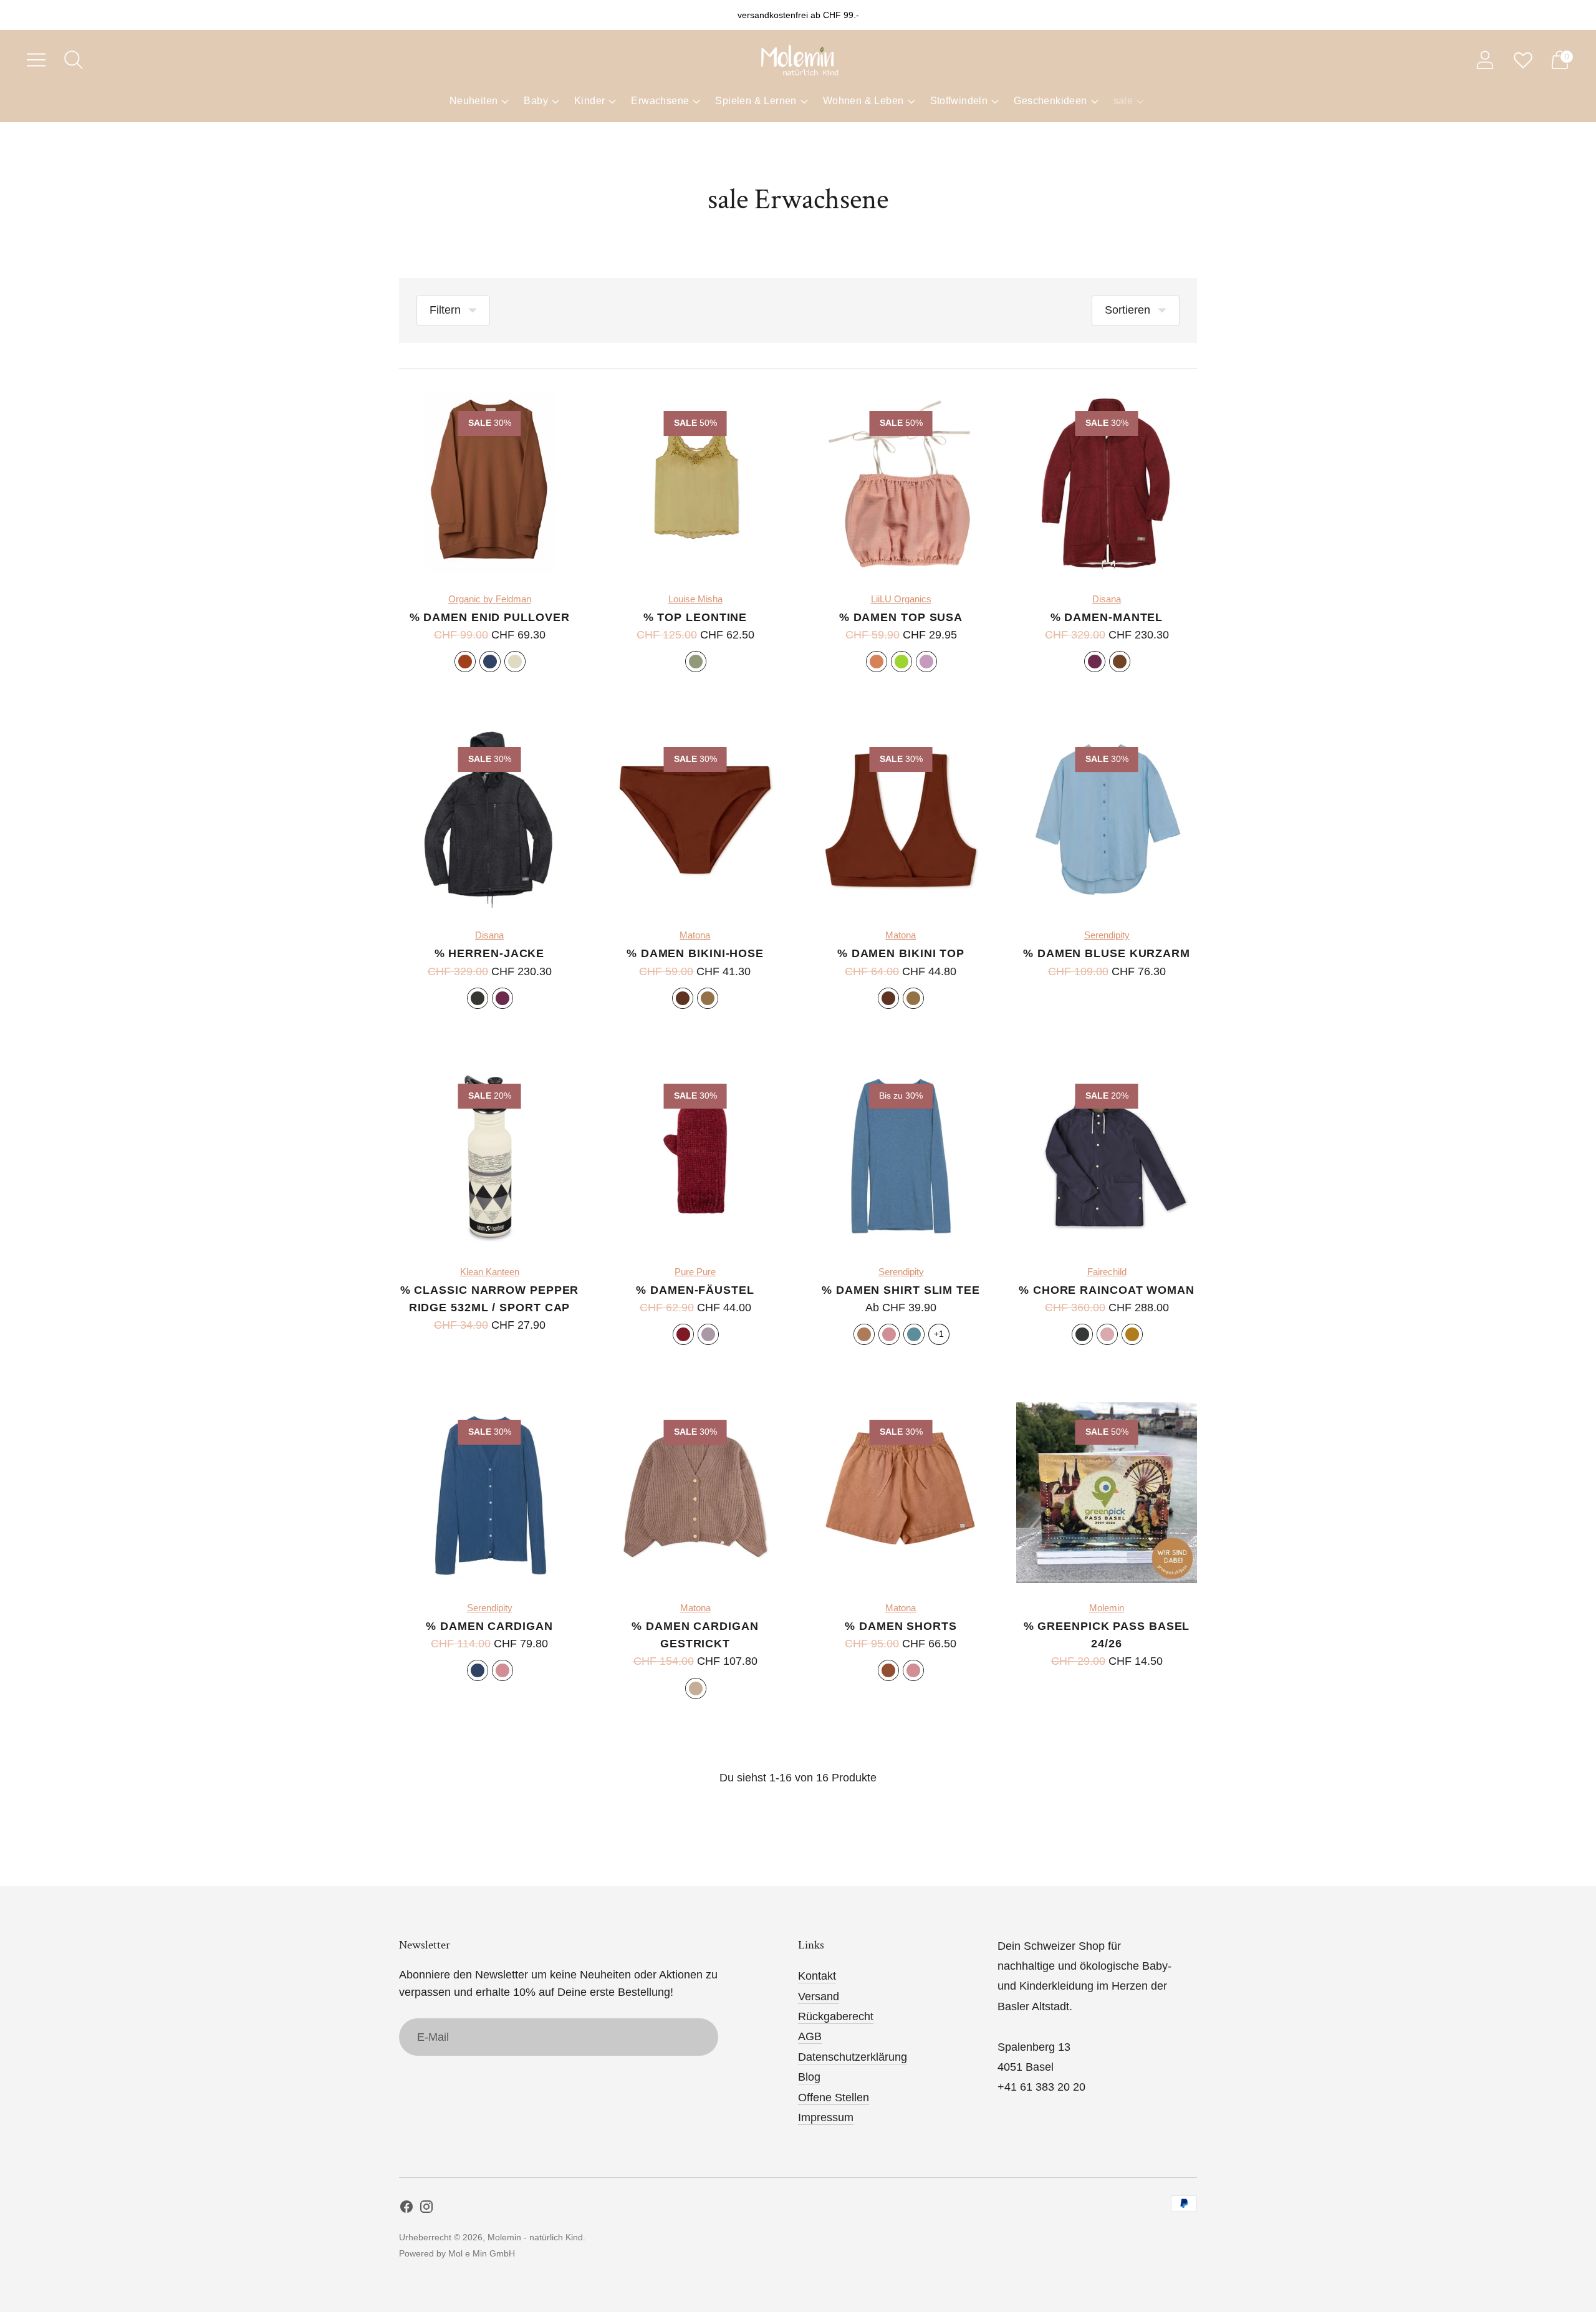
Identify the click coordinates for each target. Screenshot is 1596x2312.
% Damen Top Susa (901, 617)
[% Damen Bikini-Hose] (695, 820)
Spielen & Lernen (756, 101)
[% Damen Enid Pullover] (489, 484)
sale (1123, 101)
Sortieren (1127, 310)
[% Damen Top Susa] (901, 484)
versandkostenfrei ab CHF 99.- (798, 15)
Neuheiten (474, 101)
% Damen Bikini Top (901, 953)
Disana (1107, 599)
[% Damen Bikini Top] (901, 820)
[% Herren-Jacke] (489, 820)
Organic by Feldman (490, 599)
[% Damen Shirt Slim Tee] (901, 1157)
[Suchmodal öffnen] (74, 60)
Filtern (445, 310)
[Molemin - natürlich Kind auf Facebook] (406, 2209)
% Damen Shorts (901, 1626)
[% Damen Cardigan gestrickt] (695, 1493)
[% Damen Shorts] (901, 1493)
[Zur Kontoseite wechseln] (1485, 60)
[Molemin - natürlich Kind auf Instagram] (426, 2209)
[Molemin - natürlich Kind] (798, 60)
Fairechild (1107, 1272)
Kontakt (817, 1976)
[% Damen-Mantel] (1107, 484)
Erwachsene (660, 101)
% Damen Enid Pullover (490, 617)
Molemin (1107, 1608)
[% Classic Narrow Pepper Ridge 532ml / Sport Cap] (489, 1157)
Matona (695, 935)
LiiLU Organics (901, 599)
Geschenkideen (1050, 101)
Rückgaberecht (836, 2016)
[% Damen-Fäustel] (695, 1157)
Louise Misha (695, 599)
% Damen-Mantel (1107, 617)
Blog (809, 2077)
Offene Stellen (834, 2098)
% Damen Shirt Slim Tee (901, 1290)
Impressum (826, 2117)
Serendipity (1107, 935)
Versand (819, 1997)
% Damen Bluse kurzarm (1107, 953)
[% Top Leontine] (695, 484)
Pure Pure (695, 1272)
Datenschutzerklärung (853, 2057)
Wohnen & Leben (863, 101)
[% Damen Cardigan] (489, 1493)
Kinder (589, 101)
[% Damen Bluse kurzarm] (1107, 820)
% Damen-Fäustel (695, 1290)
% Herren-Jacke (490, 953)
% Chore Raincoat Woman (1107, 1290)
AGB (810, 2036)
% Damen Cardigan (489, 1626)
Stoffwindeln (959, 101)
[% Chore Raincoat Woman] (1107, 1157)
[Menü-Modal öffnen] (36, 60)
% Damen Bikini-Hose (695, 953)
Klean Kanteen (490, 1272)
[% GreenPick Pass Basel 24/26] (1107, 1493)
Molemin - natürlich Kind (535, 2237)
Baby (536, 101)
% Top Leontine (695, 617)
